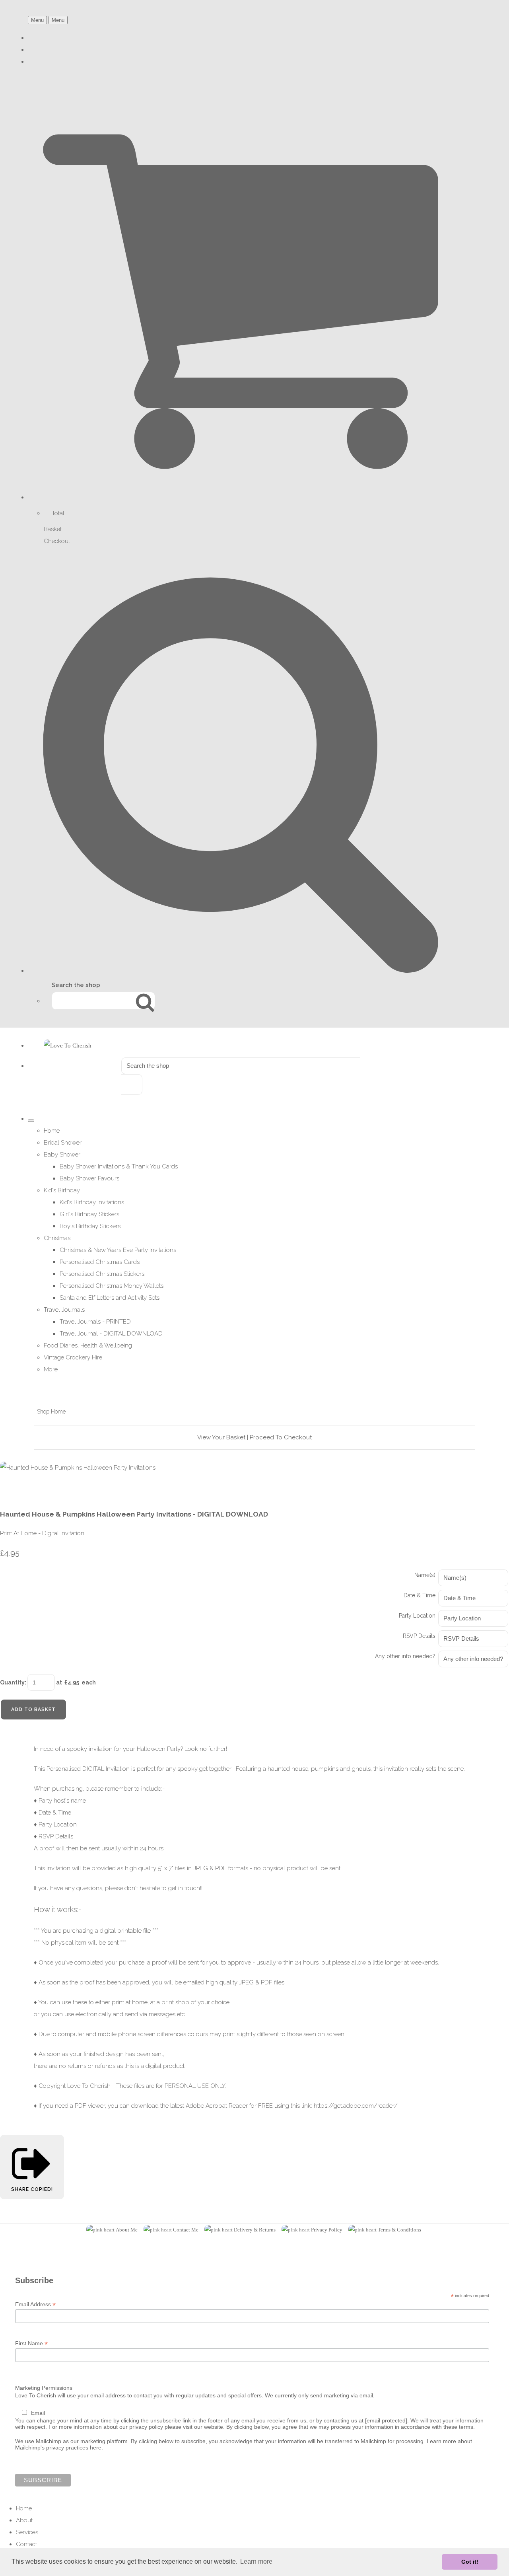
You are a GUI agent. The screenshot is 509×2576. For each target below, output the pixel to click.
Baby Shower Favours (89, 1178)
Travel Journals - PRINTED (95, 1322)
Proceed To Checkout (281, 1437)
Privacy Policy (327, 2230)
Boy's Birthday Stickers (90, 1226)
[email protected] (386, 2420)
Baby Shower (62, 1155)
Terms (385, 2230)
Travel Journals (64, 1310)
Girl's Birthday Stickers (89, 1214)
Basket (53, 529)
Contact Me (186, 2230)
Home (52, 1131)
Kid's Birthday (62, 1190)
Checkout (57, 541)
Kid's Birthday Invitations (92, 1202)
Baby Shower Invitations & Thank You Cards (119, 1166)
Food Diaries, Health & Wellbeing (88, 1345)
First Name (31, 2343)
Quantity (12, 1682)
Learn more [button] (256, 2561)
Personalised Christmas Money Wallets (112, 1286)
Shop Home (51, 1412)
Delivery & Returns (255, 2230)
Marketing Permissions (44, 2388)
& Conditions (406, 2230)
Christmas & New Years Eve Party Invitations (118, 1250)
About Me (127, 2230)
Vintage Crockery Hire (73, 1357)
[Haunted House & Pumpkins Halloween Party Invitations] (12, 1491)
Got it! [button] (470, 2562)
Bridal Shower (63, 1143)
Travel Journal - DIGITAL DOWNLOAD (111, 1334)
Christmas (57, 1238)
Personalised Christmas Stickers (102, 1274)
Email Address (35, 2304)
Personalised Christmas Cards (100, 1262)
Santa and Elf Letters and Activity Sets (110, 1298)
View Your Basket (221, 1437)
